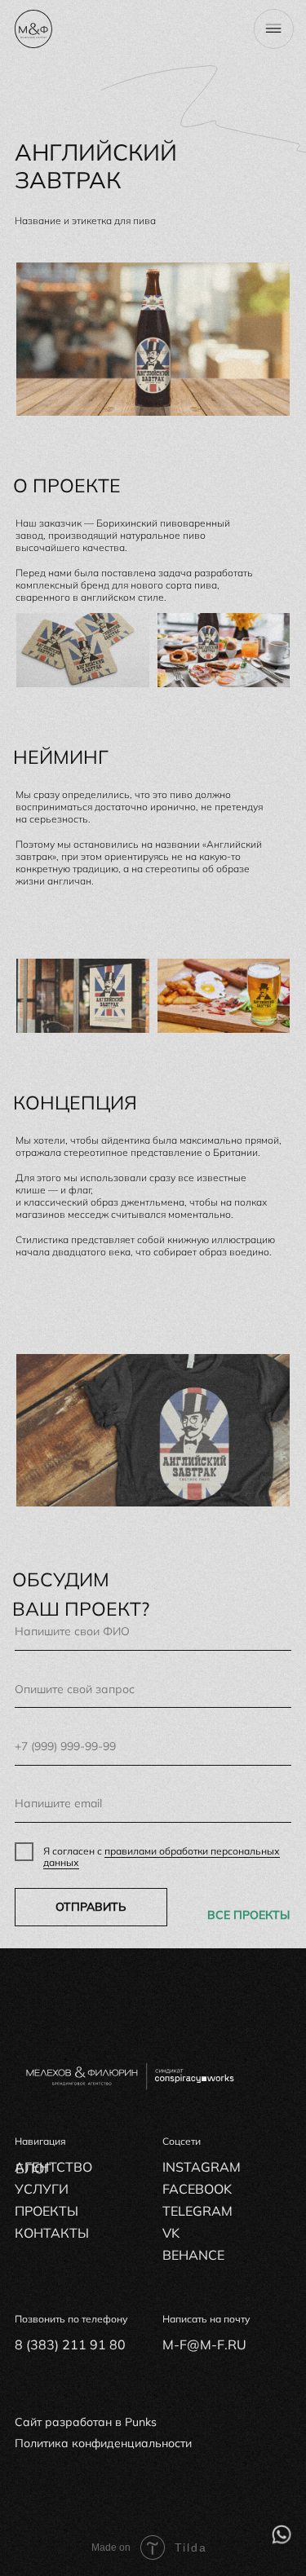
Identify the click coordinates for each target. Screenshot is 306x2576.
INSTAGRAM (202, 2167)
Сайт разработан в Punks (86, 2422)
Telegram (197, 2211)
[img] (282, 2534)
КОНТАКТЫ (52, 2233)
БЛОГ (33, 2168)
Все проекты (248, 1915)
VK (171, 2233)
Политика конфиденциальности (103, 2443)
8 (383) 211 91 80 (70, 2344)
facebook (197, 2189)
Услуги (42, 2189)
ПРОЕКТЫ (47, 2211)
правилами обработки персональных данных (162, 1857)
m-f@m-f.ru (204, 2344)
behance (193, 2255)
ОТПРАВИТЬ (91, 1907)
